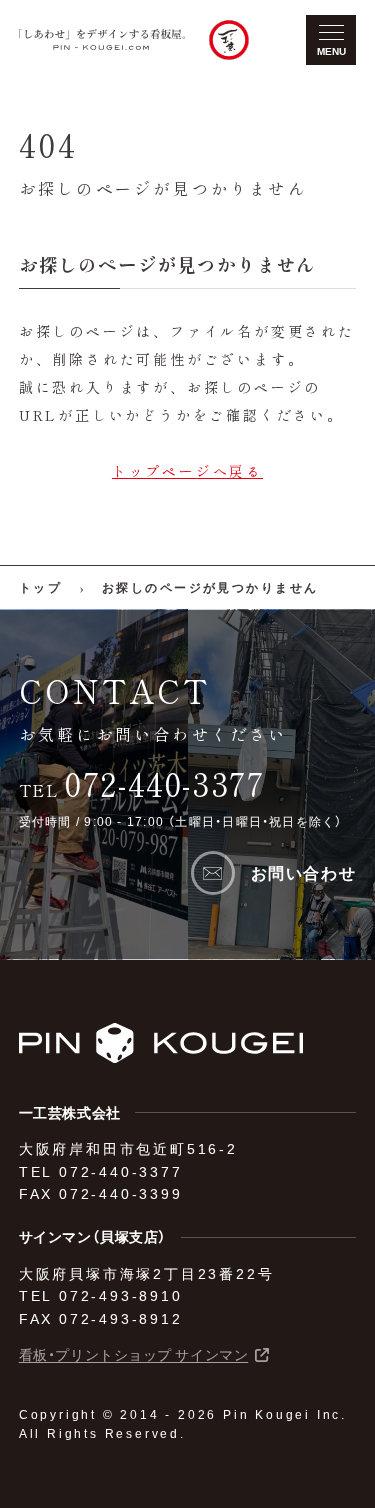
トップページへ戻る (187, 471)
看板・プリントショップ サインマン (134, 1355)
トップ (40, 587)
